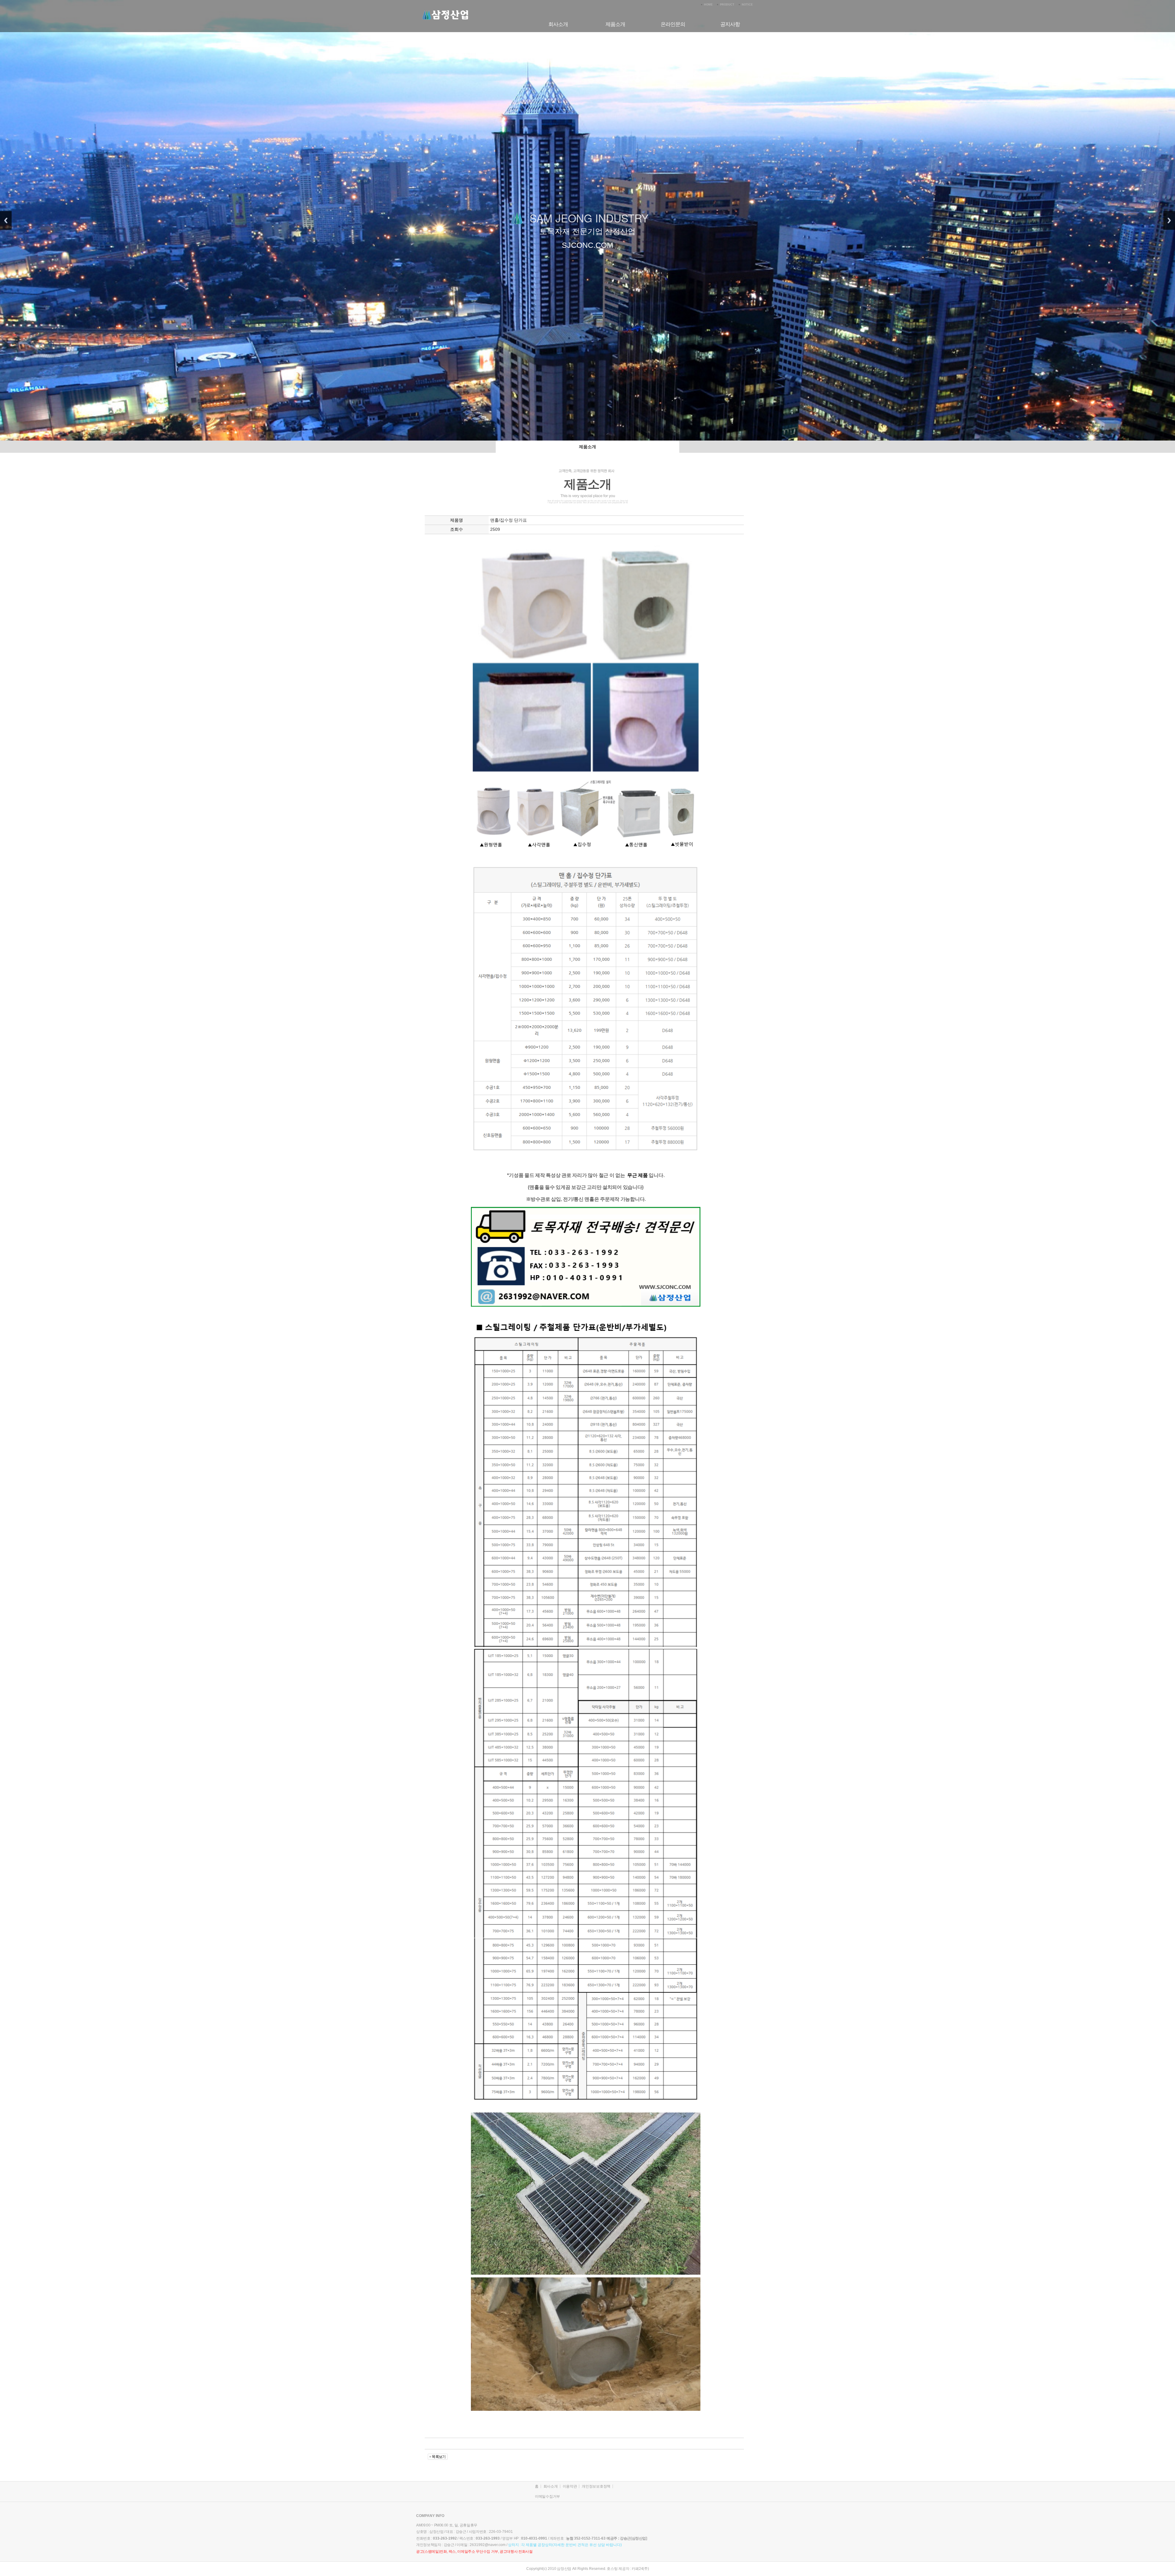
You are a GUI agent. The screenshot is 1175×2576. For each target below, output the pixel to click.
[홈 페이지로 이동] (445, 9)
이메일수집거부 (547, 2496)
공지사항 (730, 24)
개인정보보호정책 (596, 2486)
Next (1169, 220)
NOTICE (747, 5)
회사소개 (558, 24)
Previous (6, 220)
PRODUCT (727, 5)
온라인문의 (673, 24)
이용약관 (570, 2486)
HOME (708, 5)
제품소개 (615, 24)
